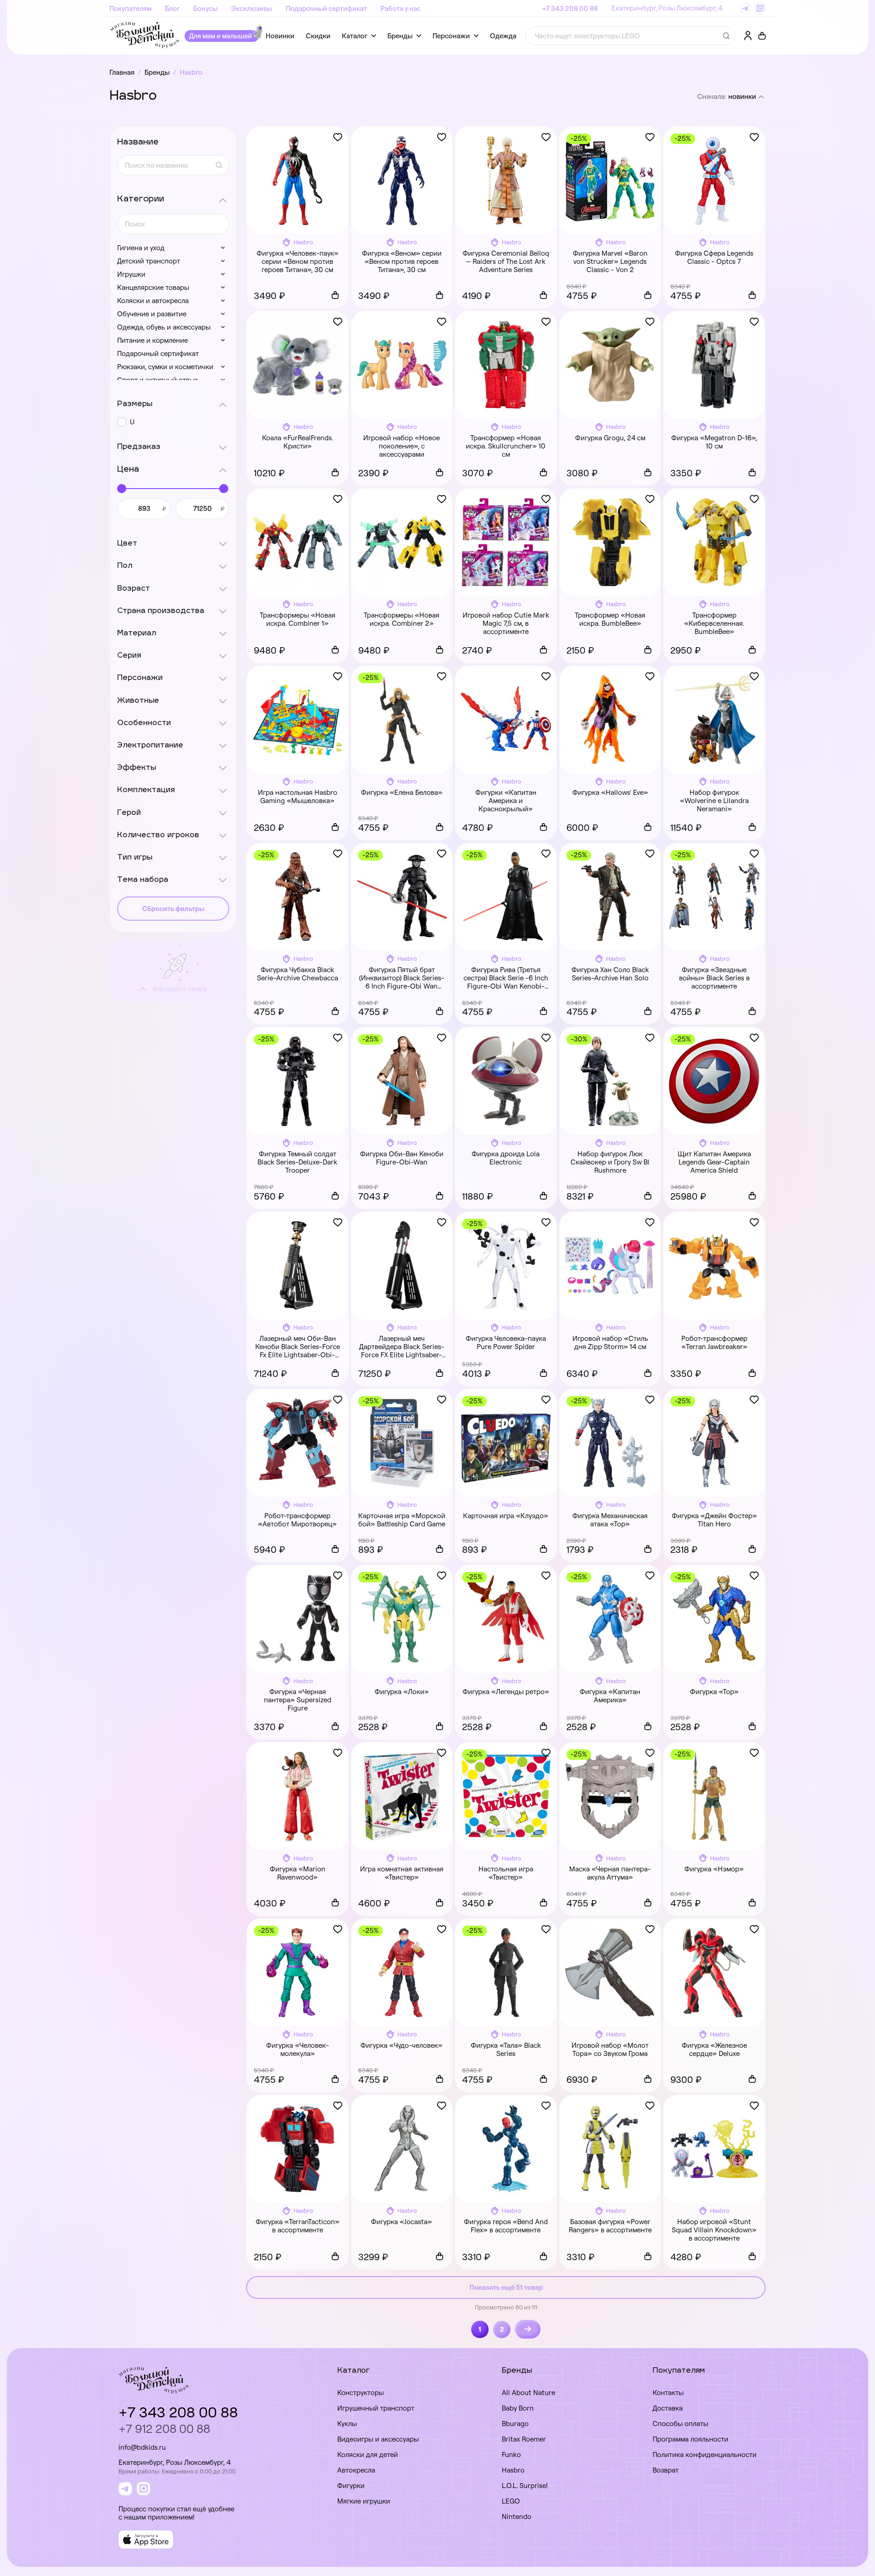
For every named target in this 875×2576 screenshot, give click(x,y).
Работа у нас (401, 8)
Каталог (355, 36)
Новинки (280, 36)
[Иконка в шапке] (762, 36)
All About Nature (528, 2393)
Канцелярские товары (153, 287)
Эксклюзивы (252, 8)
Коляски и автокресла (153, 301)
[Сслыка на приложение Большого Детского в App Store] (146, 2540)
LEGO (511, 2501)
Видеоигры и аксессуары (378, 2439)
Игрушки (131, 274)
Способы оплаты (680, 2424)
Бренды (400, 36)
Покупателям (130, 8)
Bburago (515, 2424)
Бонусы (205, 8)
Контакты (668, 2393)
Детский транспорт (149, 261)
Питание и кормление (152, 340)
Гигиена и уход (141, 248)
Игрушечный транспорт (376, 2408)
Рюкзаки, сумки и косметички (165, 367)
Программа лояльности (690, 2439)
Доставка (668, 2408)
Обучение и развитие (152, 314)
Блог (172, 8)
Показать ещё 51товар (506, 2287)
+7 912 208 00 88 (164, 2429)
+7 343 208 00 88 (570, 8)
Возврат (666, 2470)
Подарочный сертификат (326, 8)
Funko (511, 2455)
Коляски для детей (368, 2455)
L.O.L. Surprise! (525, 2486)
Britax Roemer (524, 2439)
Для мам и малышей (221, 36)
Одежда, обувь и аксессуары (164, 327)
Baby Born (518, 2408)
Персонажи (451, 36)
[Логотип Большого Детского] (145, 36)
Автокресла (356, 2470)
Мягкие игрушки (364, 2501)
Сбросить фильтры (173, 909)
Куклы (347, 2424)
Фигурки (351, 2486)
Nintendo (517, 2517)
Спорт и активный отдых (157, 380)
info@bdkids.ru (142, 2447)
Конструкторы (360, 2393)
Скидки (318, 36)
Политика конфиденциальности (705, 2455)
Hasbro (513, 2470)
